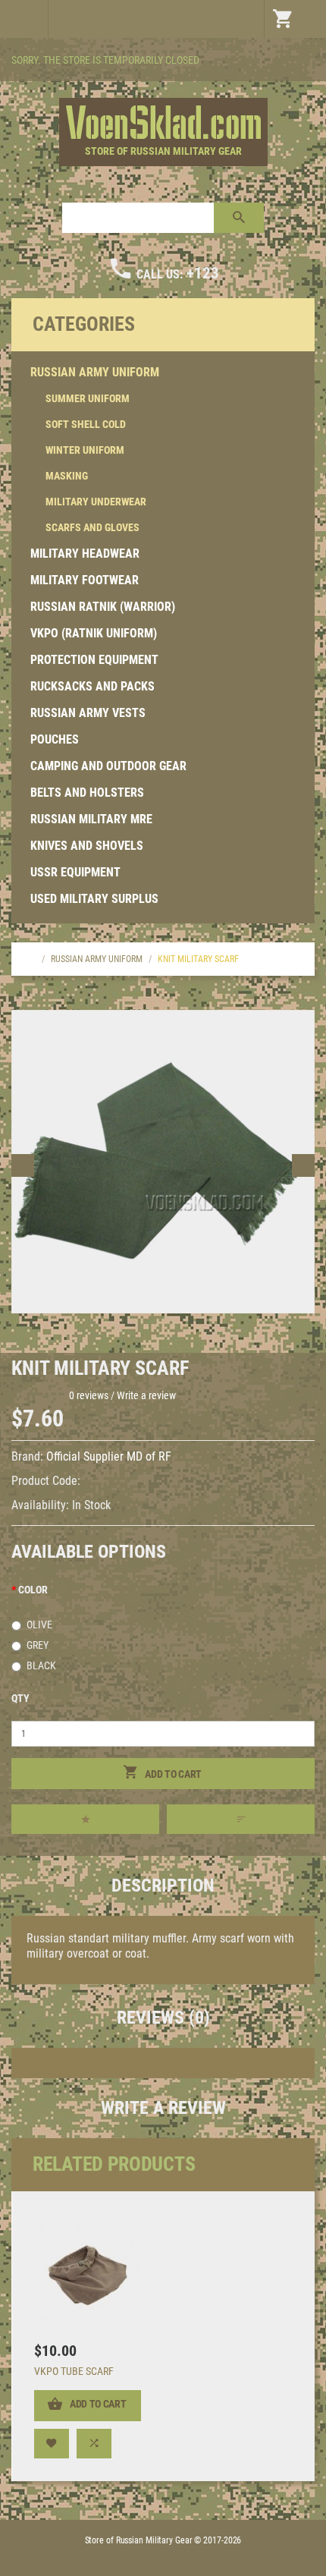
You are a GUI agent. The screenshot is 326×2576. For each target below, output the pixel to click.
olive (39, 1625)
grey (38, 1645)
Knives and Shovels (87, 846)
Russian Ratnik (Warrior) (103, 607)
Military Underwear (96, 502)
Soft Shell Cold (86, 424)
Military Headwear (85, 554)
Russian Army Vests (88, 713)
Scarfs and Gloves (92, 527)
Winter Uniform (85, 450)
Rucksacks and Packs (92, 686)
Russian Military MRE (91, 819)
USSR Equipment (75, 872)
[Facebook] (302, 61)
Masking (67, 476)
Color (33, 1590)
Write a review (146, 1395)
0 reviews (89, 1395)
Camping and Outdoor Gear (108, 766)
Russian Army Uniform (95, 372)
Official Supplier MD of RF (109, 1456)
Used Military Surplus (94, 899)
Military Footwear (85, 580)
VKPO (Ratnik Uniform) (94, 633)
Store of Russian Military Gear (163, 151)
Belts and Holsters (87, 793)
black (41, 1665)
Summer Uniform (88, 398)
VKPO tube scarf (74, 2371)
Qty (20, 1698)
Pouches (55, 739)
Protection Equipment (94, 660)
